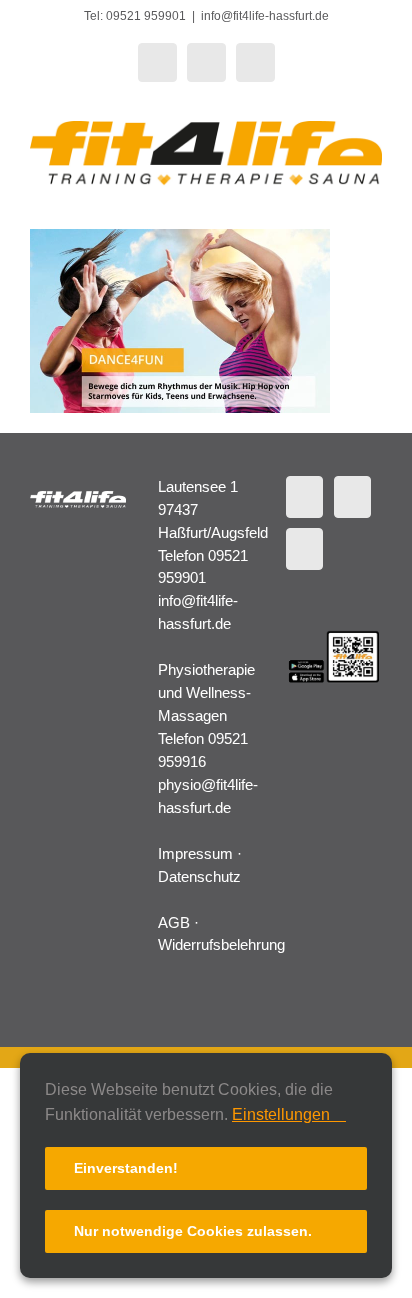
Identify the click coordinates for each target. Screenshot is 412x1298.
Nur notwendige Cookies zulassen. (193, 1231)
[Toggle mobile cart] (338, 197)
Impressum (195, 853)
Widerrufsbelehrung (221, 944)
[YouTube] (352, 497)
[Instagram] (304, 549)
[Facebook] (304, 497)
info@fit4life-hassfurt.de (265, 16)
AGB (174, 922)
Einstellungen (283, 1114)
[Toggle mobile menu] (374, 197)
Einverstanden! (126, 1168)
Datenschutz (199, 876)
